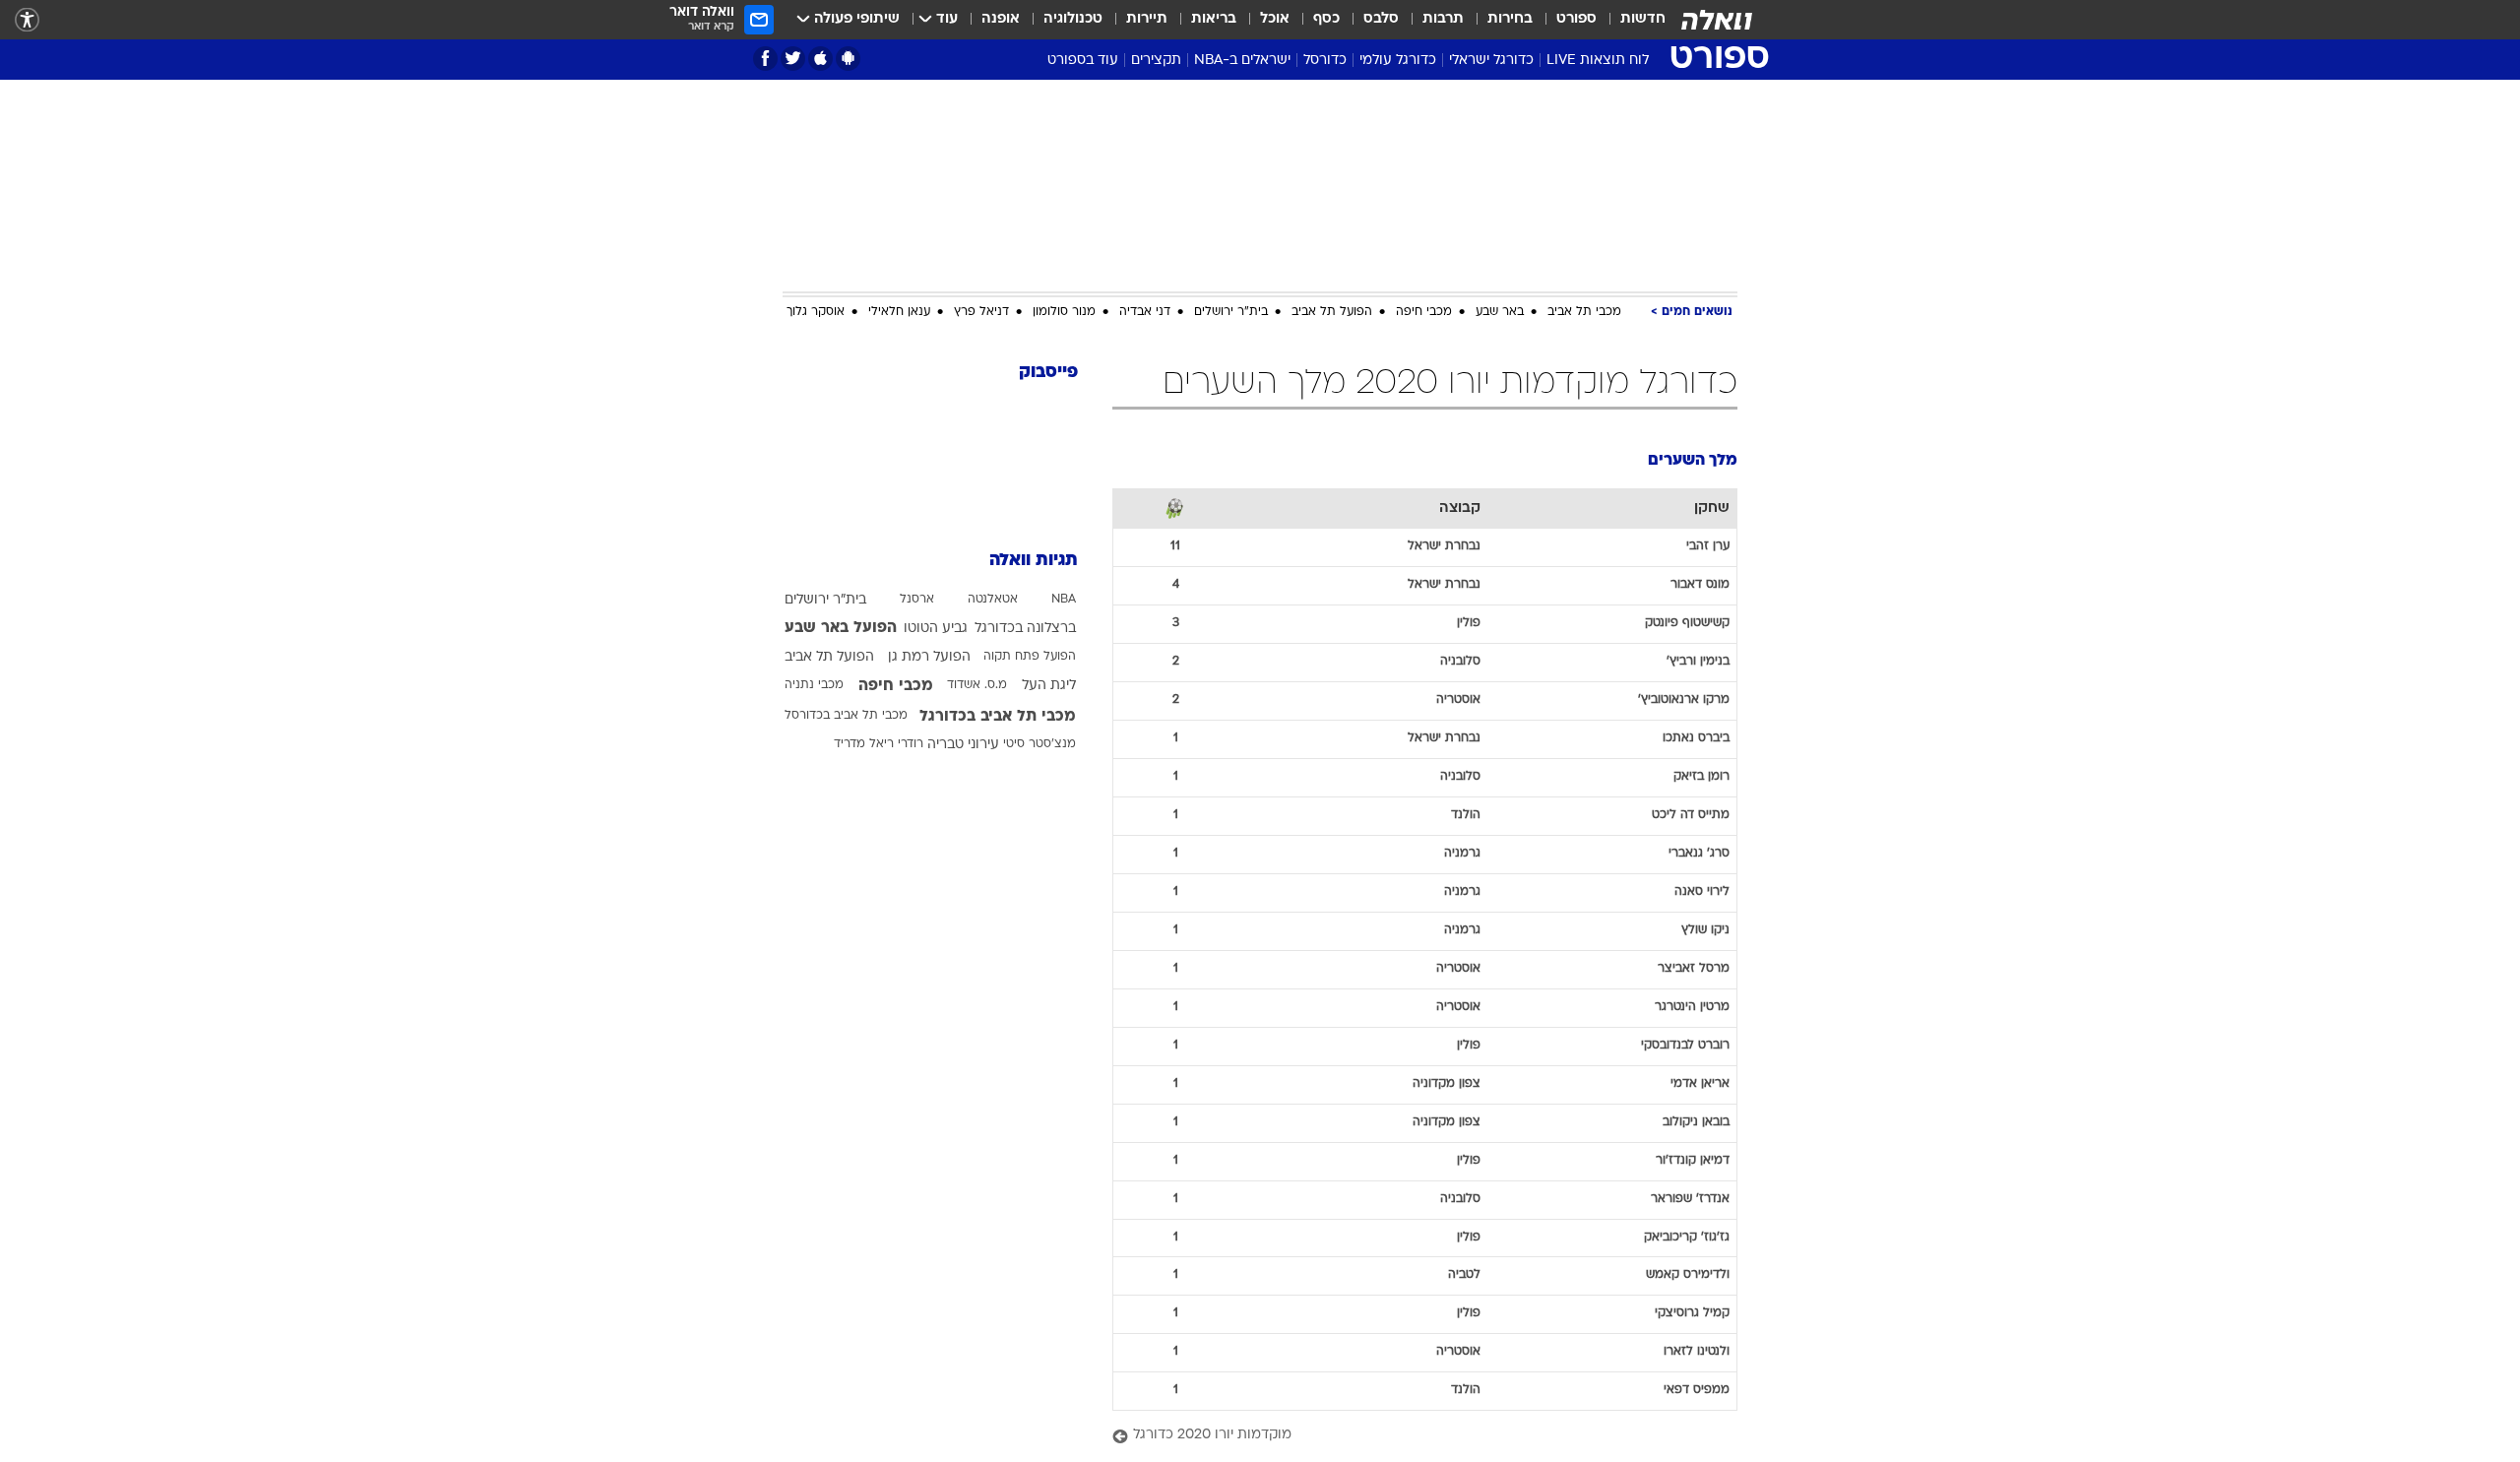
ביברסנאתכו (1696, 738)
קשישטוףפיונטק (1687, 623)
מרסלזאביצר (1694, 969)
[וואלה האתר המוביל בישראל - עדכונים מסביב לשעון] (1717, 20)
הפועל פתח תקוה (1030, 657)
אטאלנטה (993, 600)
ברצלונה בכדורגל (1025, 629)
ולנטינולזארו (1697, 1352)
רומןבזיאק (1701, 777)
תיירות (1147, 19)
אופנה (1001, 19)
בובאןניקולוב (1696, 1122)
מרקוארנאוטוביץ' (1684, 700)
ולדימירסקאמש (1688, 1275)
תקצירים (1156, 61)
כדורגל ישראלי (1491, 61)
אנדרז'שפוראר (1690, 1199)
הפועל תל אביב (1332, 312)
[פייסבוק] (765, 59)
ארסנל (917, 600)
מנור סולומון (1064, 312)
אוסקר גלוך (816, 312)
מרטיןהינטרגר (1692, 1007)
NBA (1064, 600)
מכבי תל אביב (1584, 312)
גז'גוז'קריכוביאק (1687, 1238)
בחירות (1510, 19)
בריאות (1214, 19)
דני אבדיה (1145, 312)
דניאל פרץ (981, 312)
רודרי (911, 744)
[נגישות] (27, 20)
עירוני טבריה (963, 745)
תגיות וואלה (1034, 561)
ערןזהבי (1708, 546)
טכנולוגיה (1073, 19)
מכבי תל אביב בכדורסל (846, 716)
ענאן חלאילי (899, 312)
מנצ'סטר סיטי (1039, 744)
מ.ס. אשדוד (977, 685)
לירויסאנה (1702, 892)
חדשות (1643, 19)
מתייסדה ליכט (1691, 815)
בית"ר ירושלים (1231, 312)
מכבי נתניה (814, 685)
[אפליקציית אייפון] (820, 59)
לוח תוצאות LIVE (1598, 61)
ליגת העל (1049, 686)
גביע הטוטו (936, 629)
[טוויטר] (793, 59)
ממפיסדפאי (1697, 1390)
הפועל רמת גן (929, 657)
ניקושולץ (1705, 930)
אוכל (1275, 19)
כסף (1326, 19)
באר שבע (1500, 312)
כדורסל (1325, 61)
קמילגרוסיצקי (1692, 1313)
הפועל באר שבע (841, 628)
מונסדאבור (1700, 585)
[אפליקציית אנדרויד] (848, 59)
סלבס (1381, 19)
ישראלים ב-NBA (1242, 61)
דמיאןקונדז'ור (1693, 1161)
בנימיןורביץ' (1698, 662)
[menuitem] (1631, 20)
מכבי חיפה (1424, 312)
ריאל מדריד (864, 744)
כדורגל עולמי (1398, 61)
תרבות (1443, 19)
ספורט (1576, 19)
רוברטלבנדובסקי (1685, 1046)
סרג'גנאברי (1699, 854)
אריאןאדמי (1700, 1084)
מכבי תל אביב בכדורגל (998, 717)
